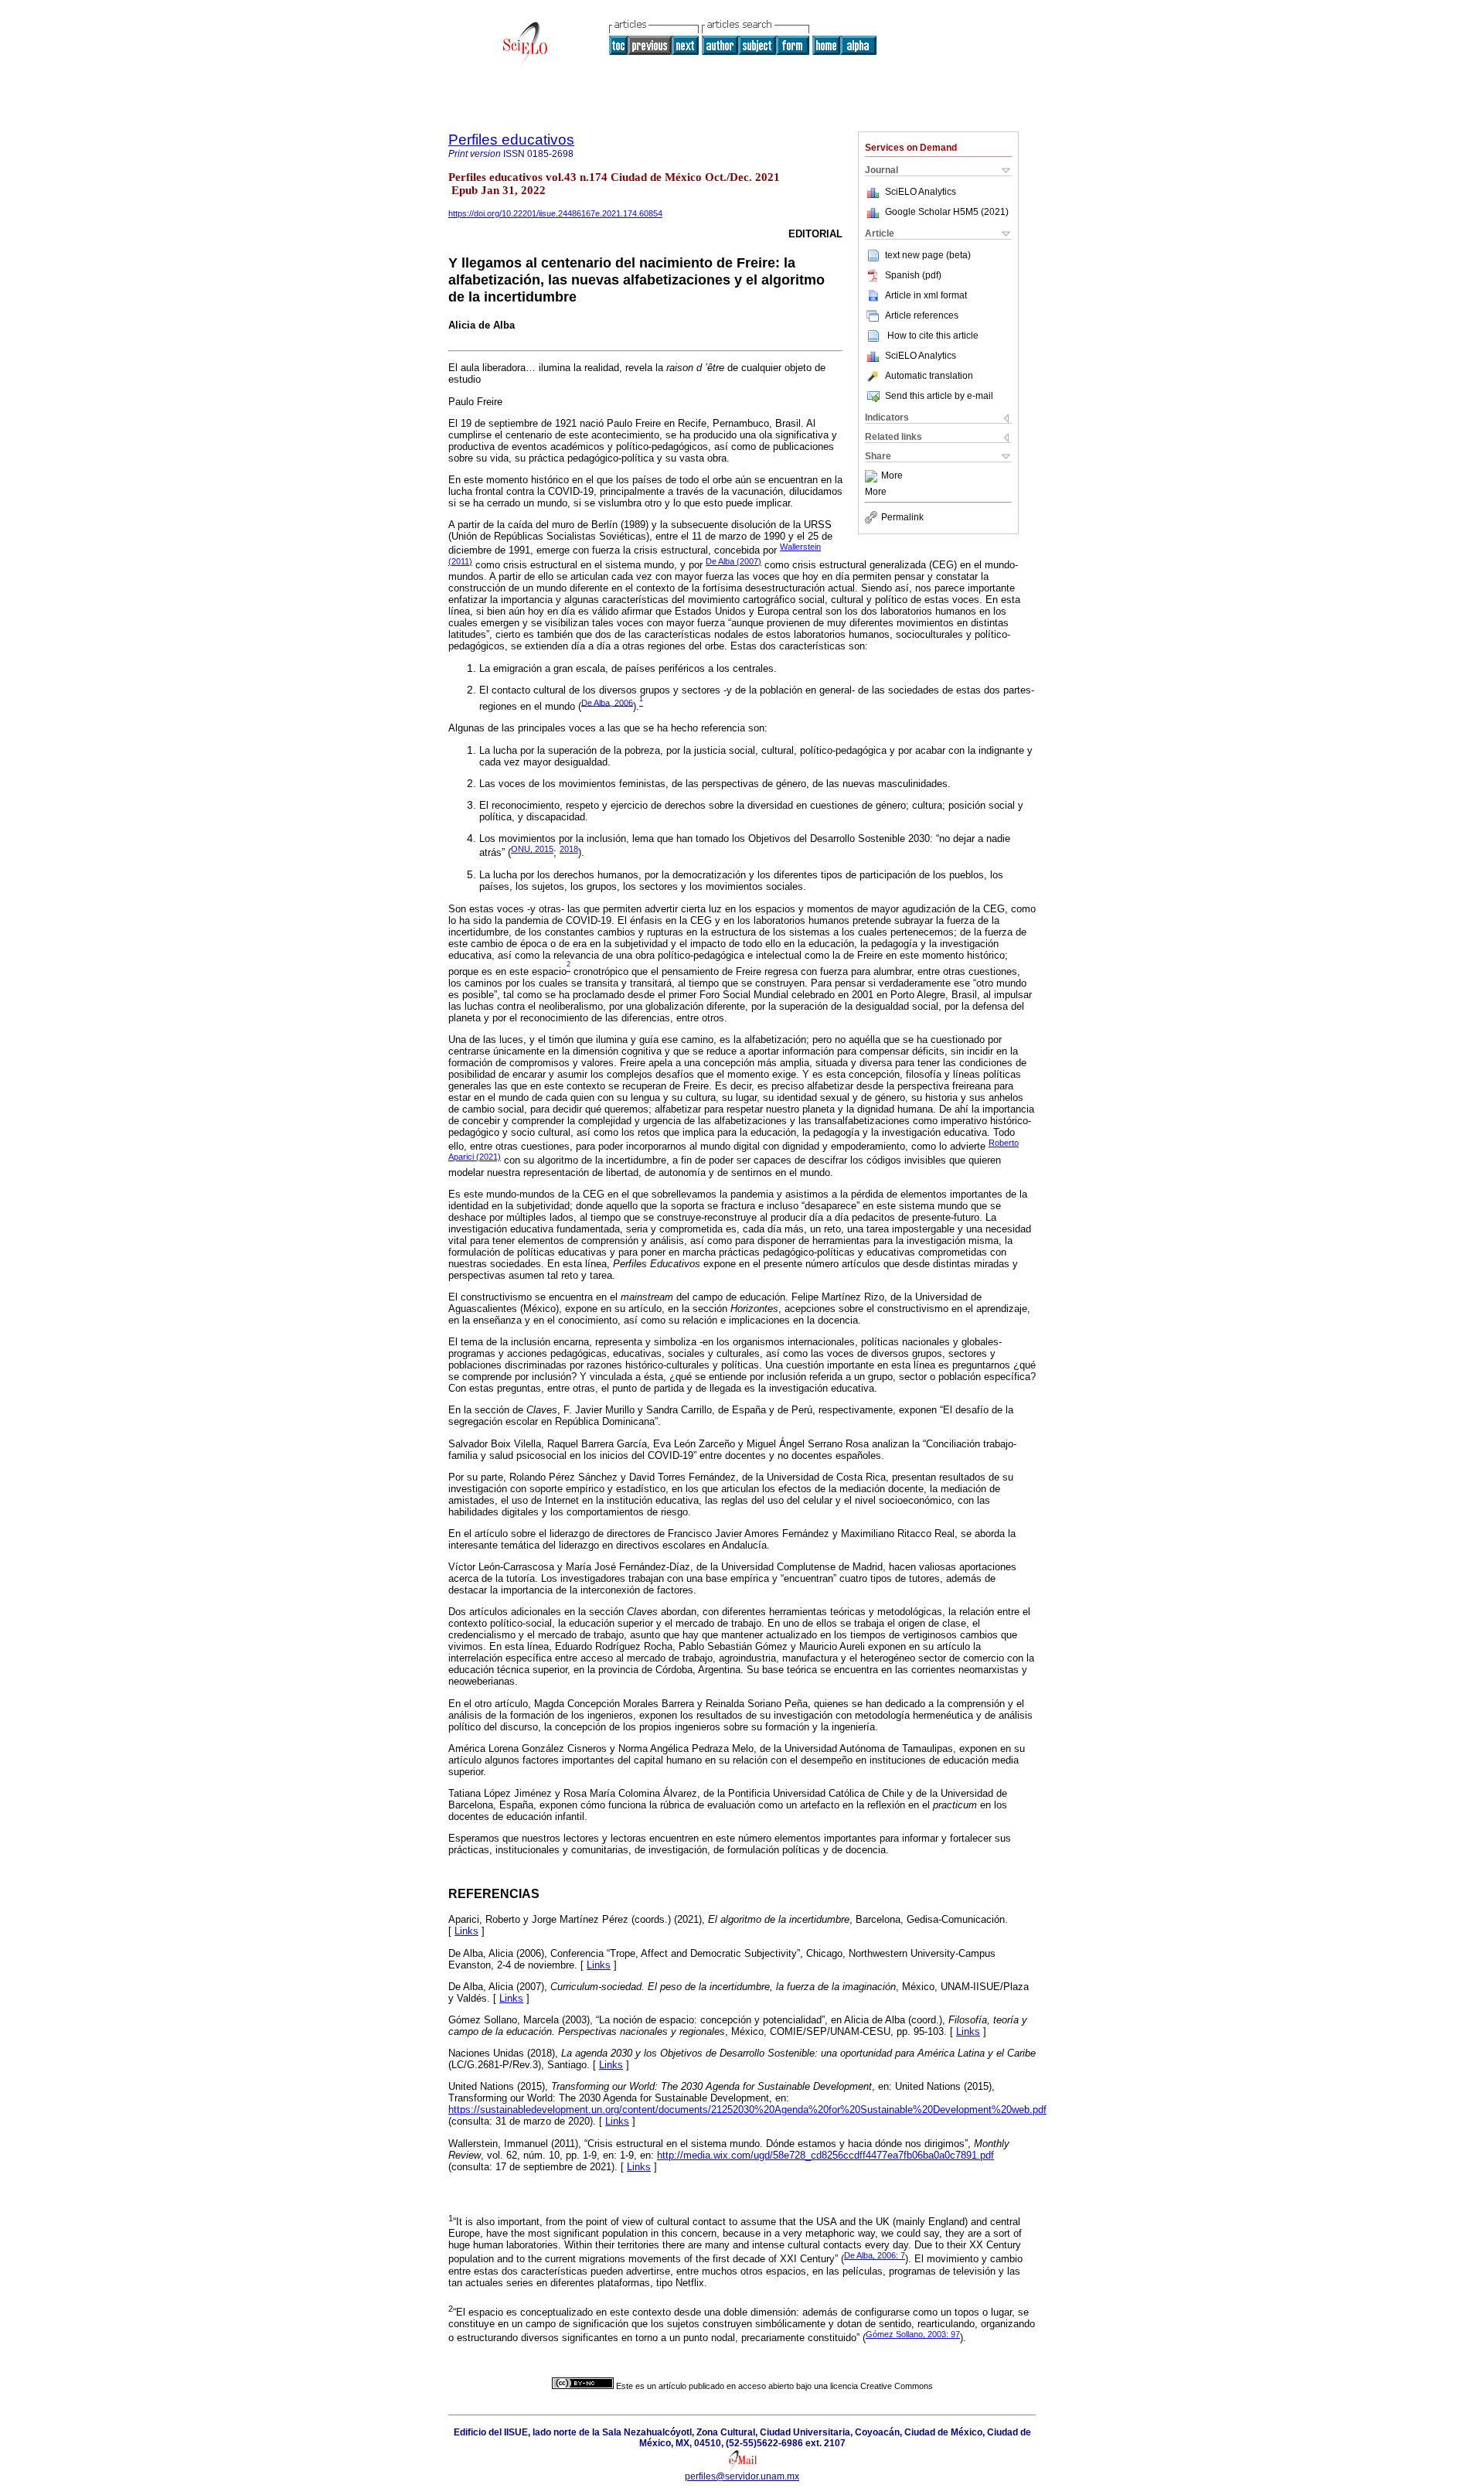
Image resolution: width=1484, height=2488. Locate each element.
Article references (922, 315)
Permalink (902, 517)
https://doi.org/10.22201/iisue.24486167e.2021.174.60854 (555, 213)
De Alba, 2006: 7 (875, 2255)
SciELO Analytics (921, 192)
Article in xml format (926, 295)
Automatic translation (929, 376)
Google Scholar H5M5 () (947, 212)
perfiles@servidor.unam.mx (742, 2476)
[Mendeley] (873, 476)
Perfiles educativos (511, 140)
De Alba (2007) (733, 561)
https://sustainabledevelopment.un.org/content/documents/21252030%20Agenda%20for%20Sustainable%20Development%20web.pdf (747, 2110)
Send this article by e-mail (939, 396)
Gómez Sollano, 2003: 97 (913, 2334)
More (892, 476)
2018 (569, 849)
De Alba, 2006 (607, 702)
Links (466, 1931)
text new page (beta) (928, 255)
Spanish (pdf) (913, 275)
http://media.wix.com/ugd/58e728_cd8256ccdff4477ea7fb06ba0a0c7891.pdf (825, 2155)
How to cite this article (933, 336)
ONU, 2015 (532, 849)
